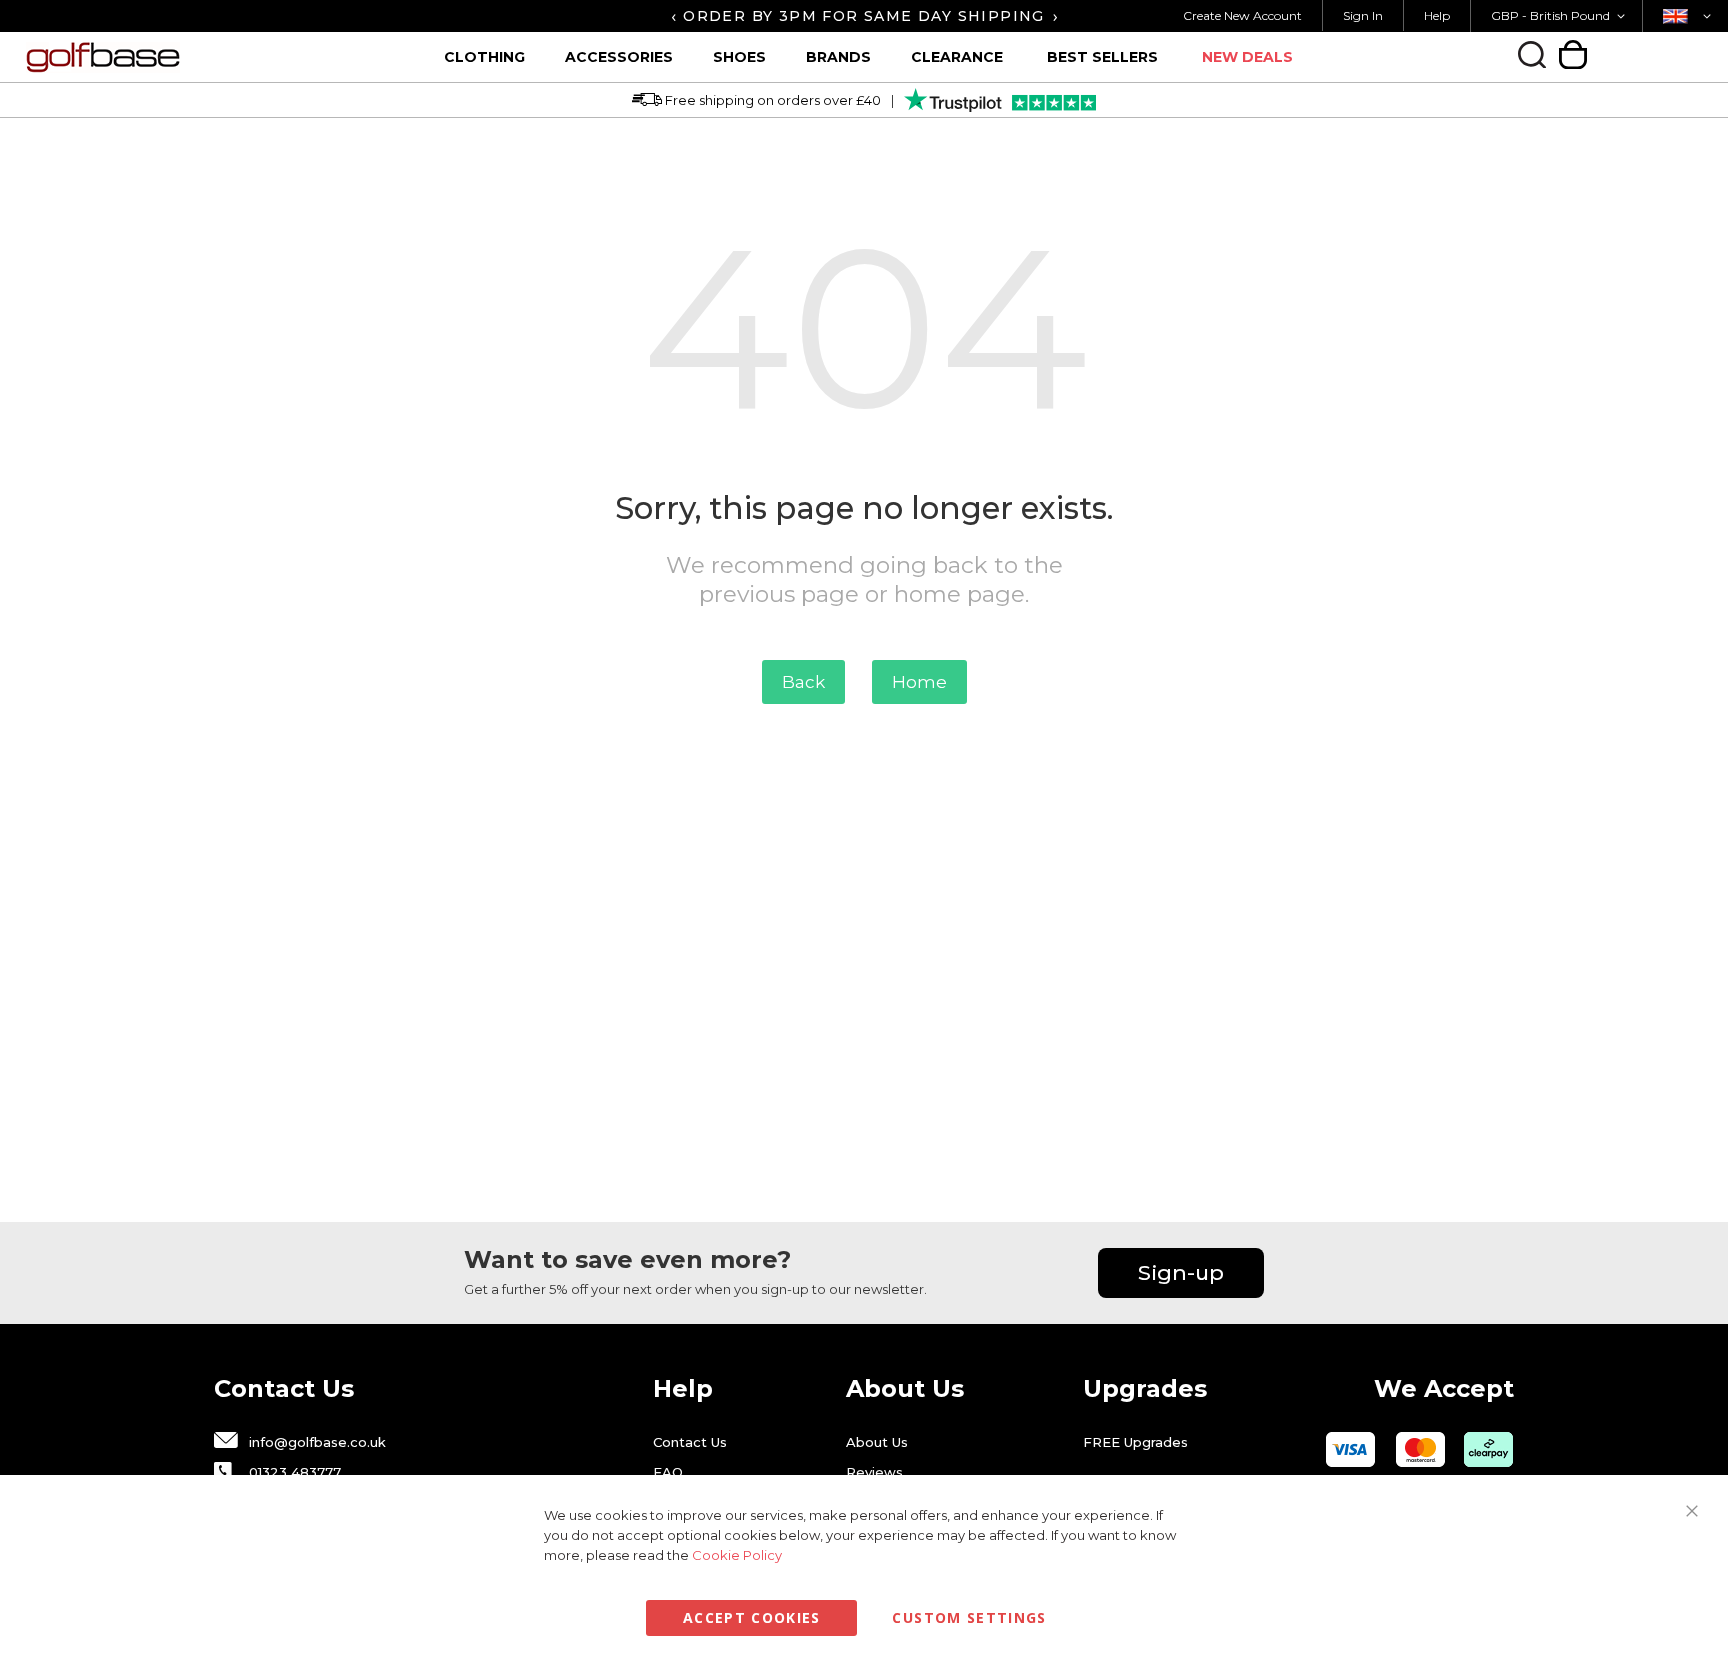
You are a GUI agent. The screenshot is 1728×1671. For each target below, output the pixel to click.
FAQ (668, 1472)
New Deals (1247, 57)
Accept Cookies (752, 1617)
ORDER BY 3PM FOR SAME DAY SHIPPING (864, 16)
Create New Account (1242, 15)
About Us (877, 1442)
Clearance (957, 57)
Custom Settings (969, 1617)
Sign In (1363, 15)
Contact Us (690, 1442)
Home (919, 682)
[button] (1561, 16)
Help (1437, 15)
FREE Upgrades (1135, 1442)
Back (803, 682)
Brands (838, 57)
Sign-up (1181, 1272)
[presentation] (673, 16)
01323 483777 (295, 1472)
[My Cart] (1573, 54)
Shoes (739, 57)
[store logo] (180, 57)
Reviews (874, 1472)
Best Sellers (1102, 57)
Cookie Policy (737, 1555)
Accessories (619, 57)
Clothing (484, 57)
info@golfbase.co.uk (317, 1442)
